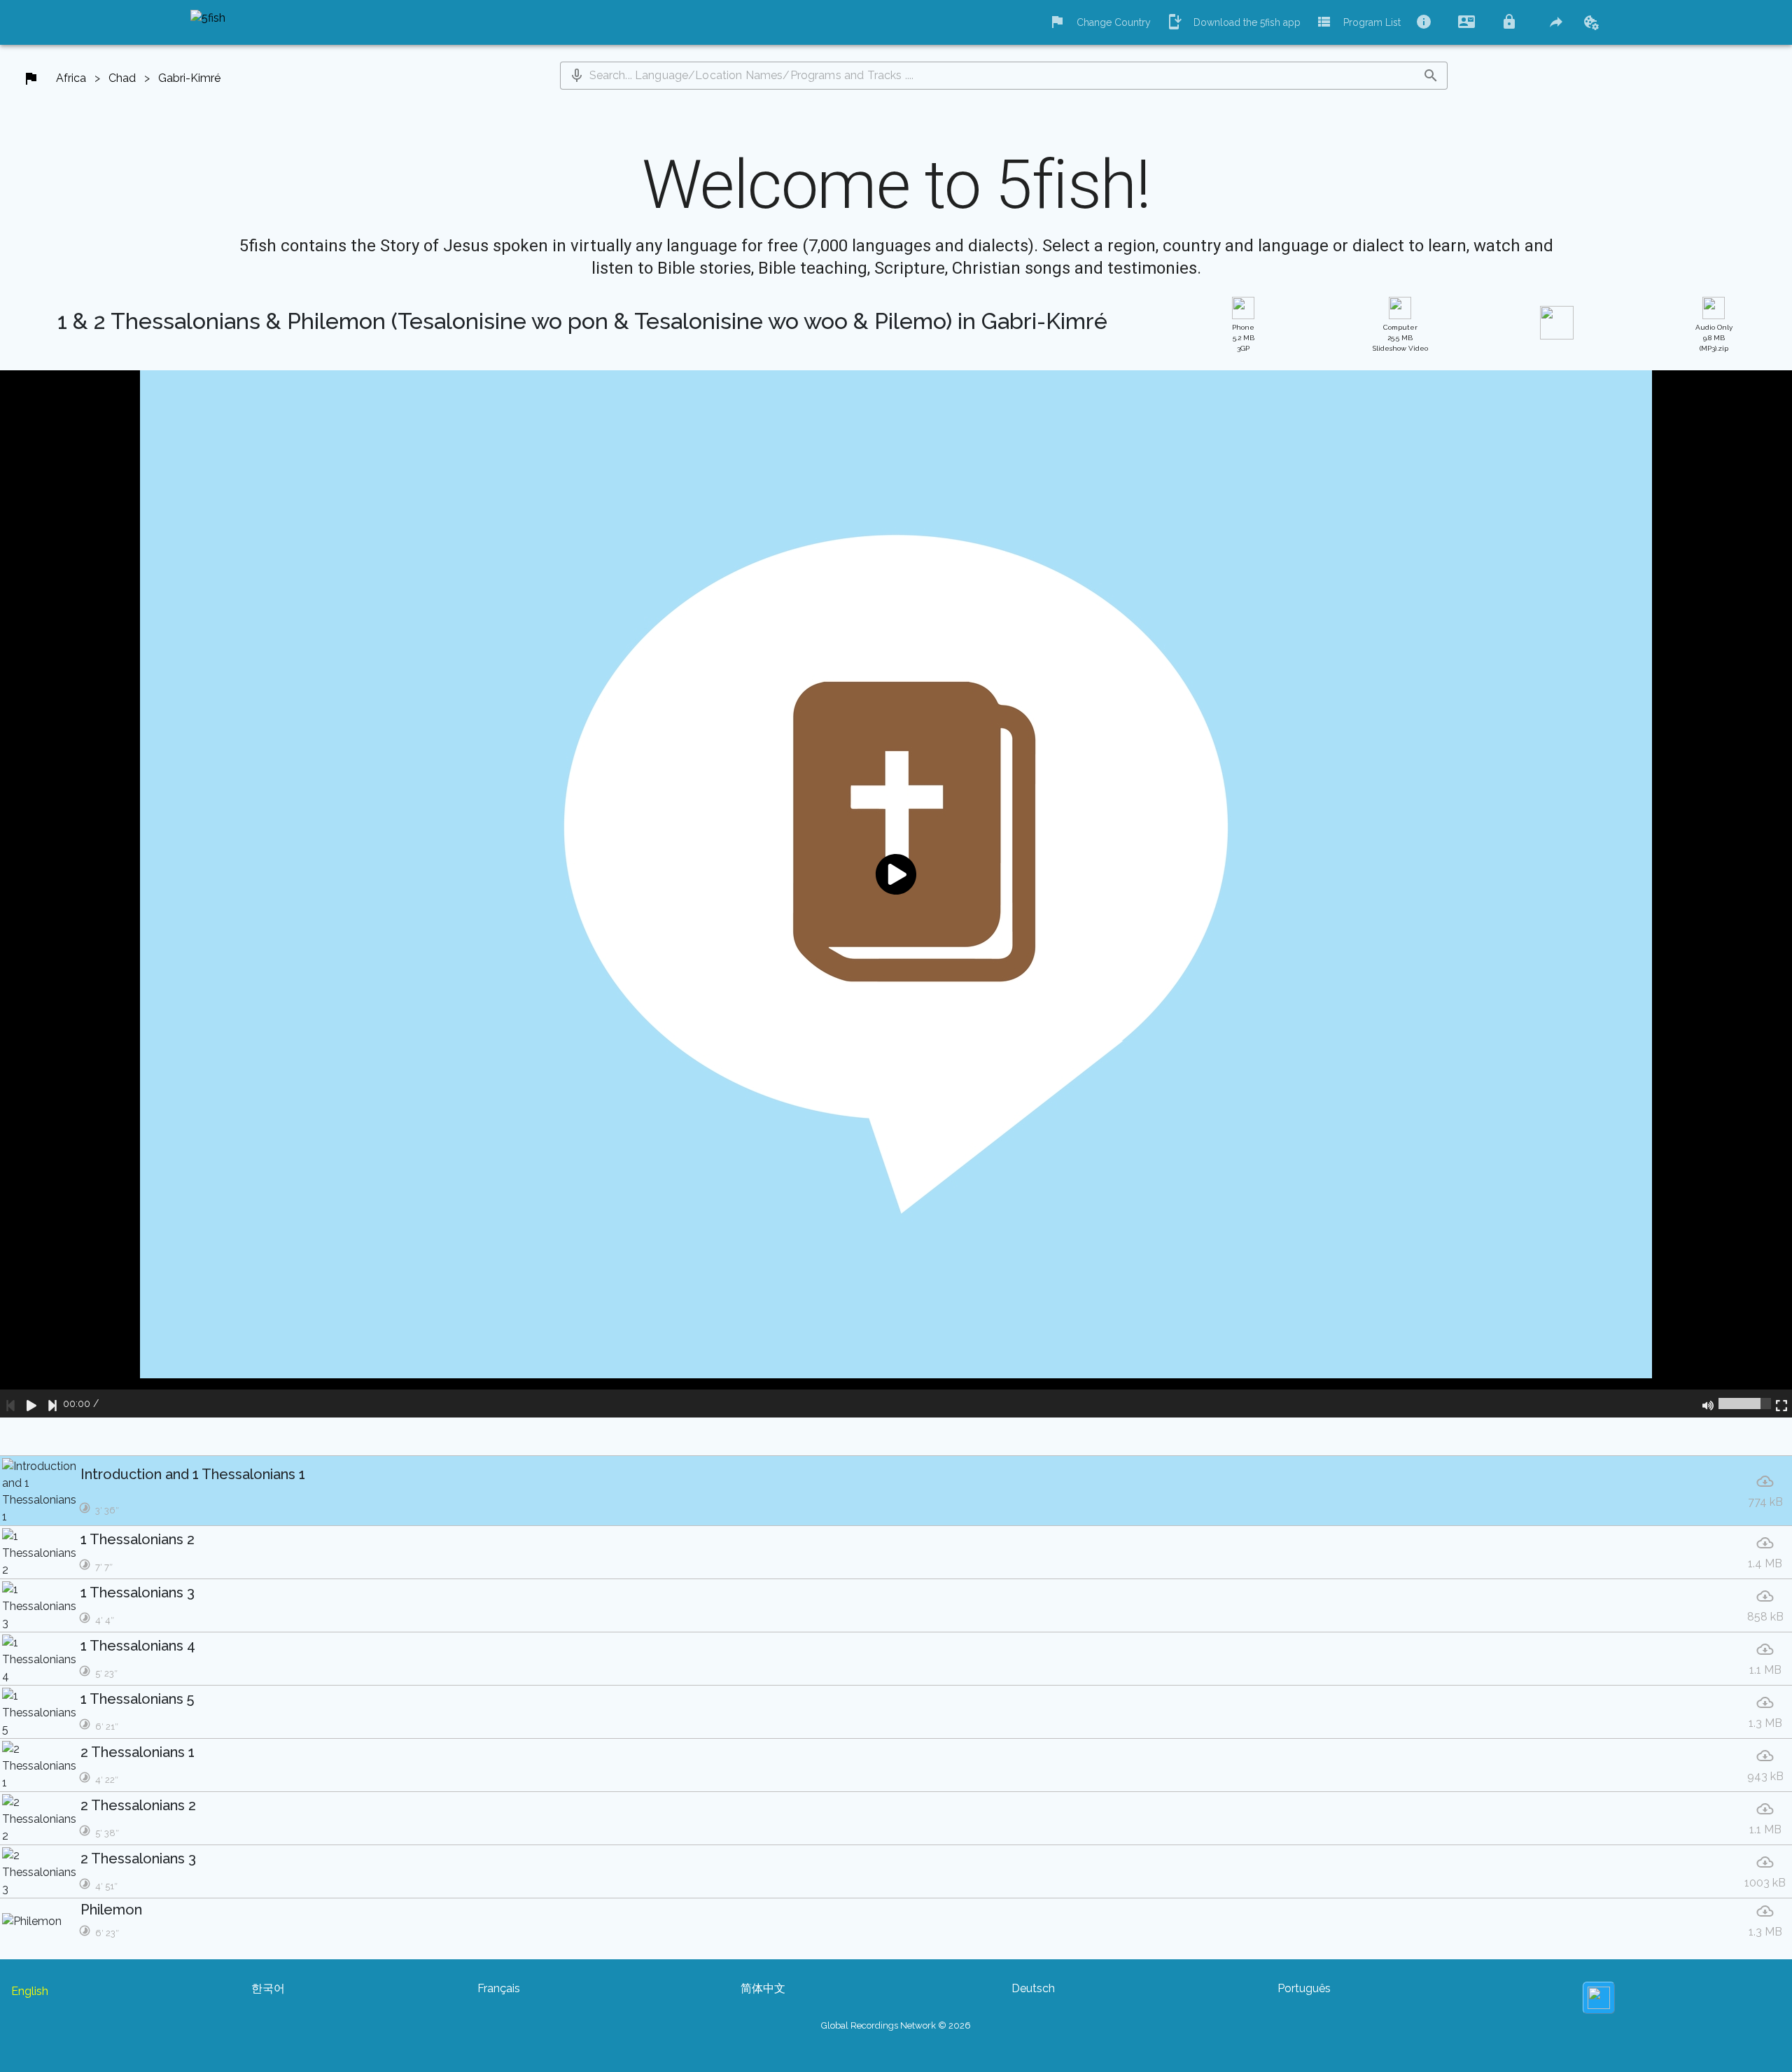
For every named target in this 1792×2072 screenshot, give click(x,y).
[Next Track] (52, 1403)
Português (1304, 1988)
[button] (577, 76)
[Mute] (1708, 1403)
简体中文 (763, 1988)
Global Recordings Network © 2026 (896, 2025)
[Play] (31, 1403)
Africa (71, 78)
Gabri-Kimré (189, 78)
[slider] (1745, 1403)
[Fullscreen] (1781, 1403)
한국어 (268, 1988)
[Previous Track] (10, 1403)
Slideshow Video (1400, 338)
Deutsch (1033, 1988)
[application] (896, 894)
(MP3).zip (1714, 338)
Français (499, 1988)
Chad (122, 78)
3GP (1243, 338)
